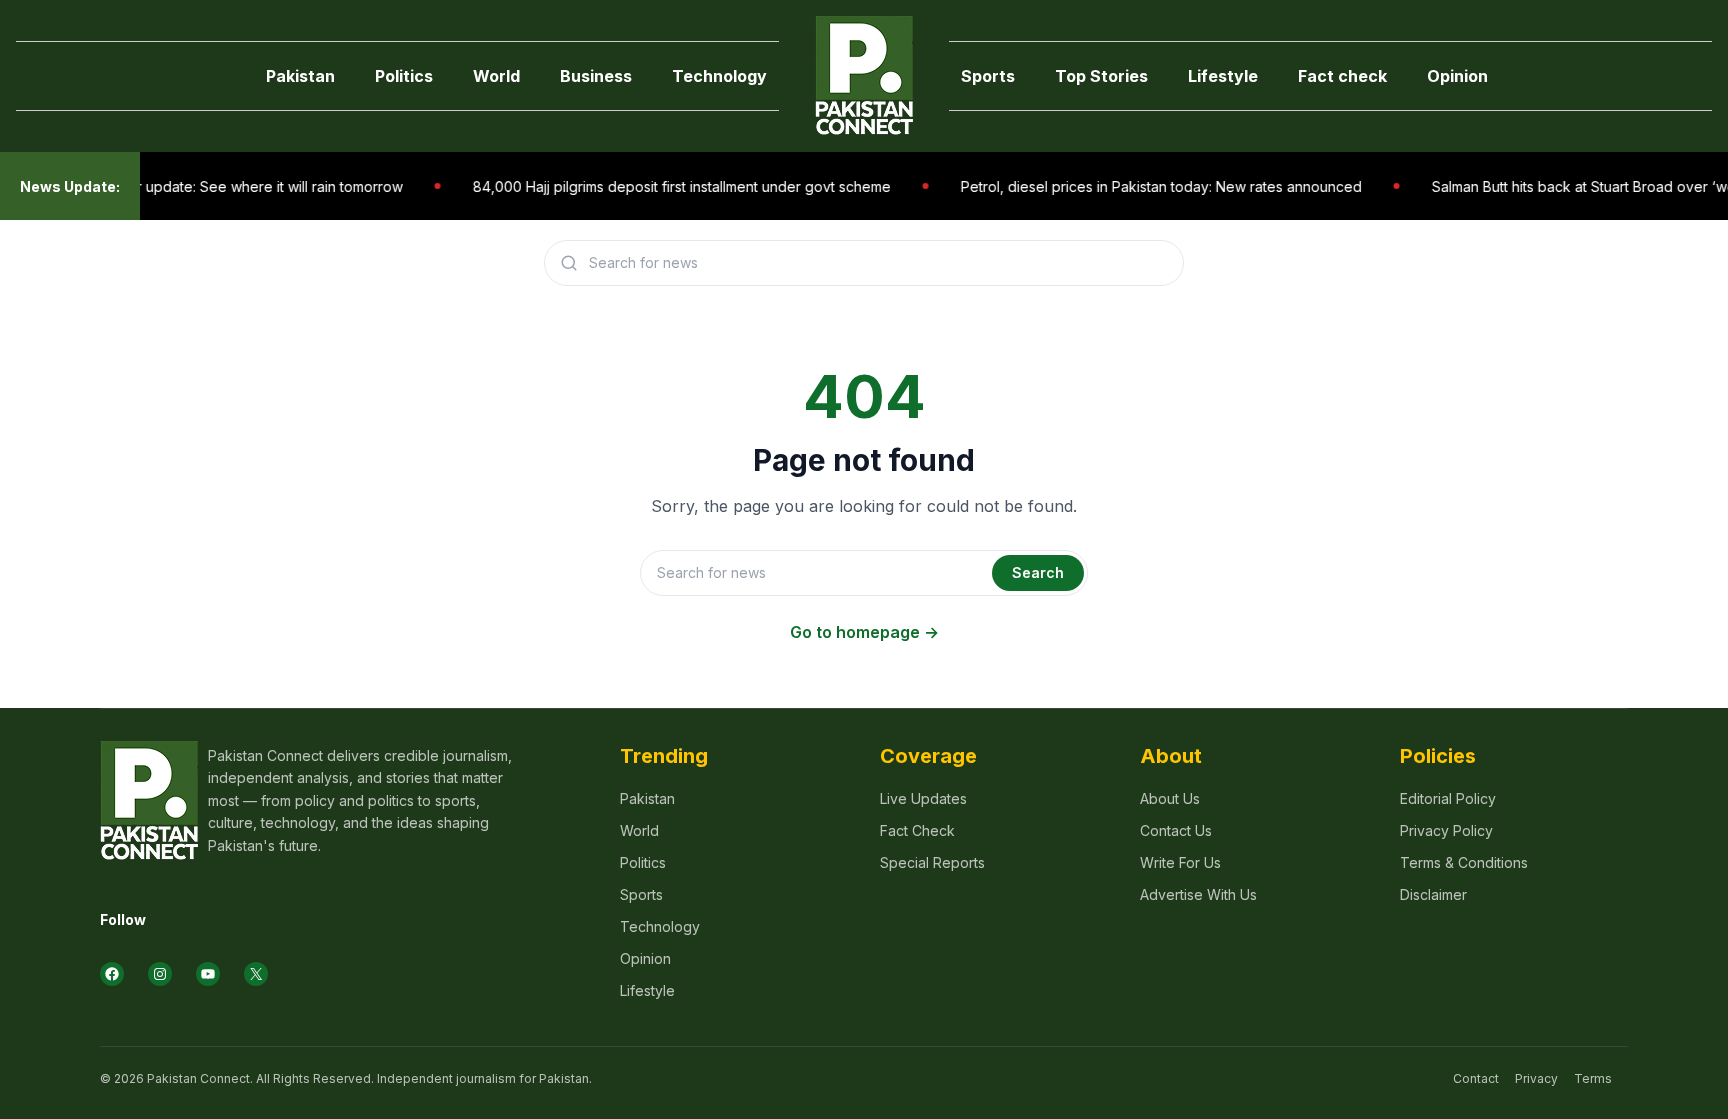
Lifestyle (1223, 76)
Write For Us (1180, 862)
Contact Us (1176, 830)
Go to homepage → (864, 632)
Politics (404, 76)
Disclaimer (1433, 894)
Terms (1593, 1078)
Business (596, 76)
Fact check (1342, 76)
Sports (988, 76)
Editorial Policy (1448, 798)
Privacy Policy (1446, 830)
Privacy (1536, 1078)
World (496, 76)
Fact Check (917, 830)
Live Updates (923, 798)
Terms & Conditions (1464, 862)
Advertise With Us (1198, 894)
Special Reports (932, 862)
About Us (1170, 798)
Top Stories (1101, 76)
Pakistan (300, 76)
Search (1038, 572)
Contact (1476, 1078)
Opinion (1457, 76)
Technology (719, 76)
